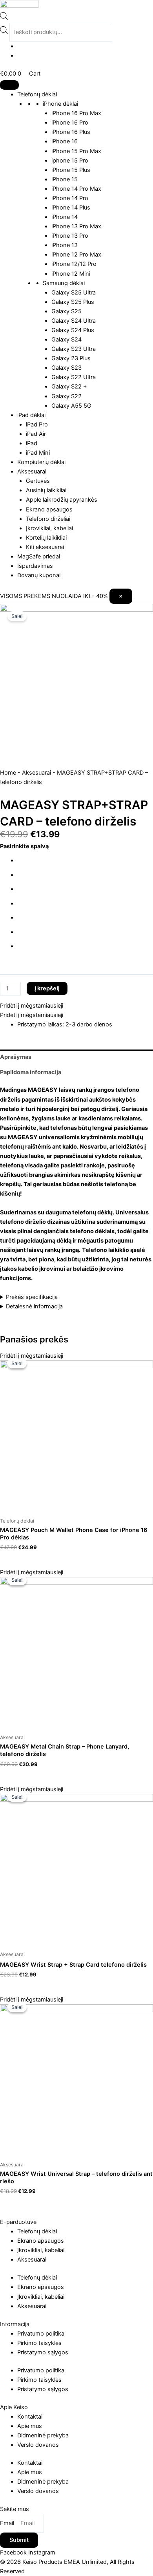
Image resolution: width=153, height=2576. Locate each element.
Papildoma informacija (31, 1072)
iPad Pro (37, 425)
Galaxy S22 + (69, 387)
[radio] (85, 861)
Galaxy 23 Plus (71, 358)
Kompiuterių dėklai (41, 462)
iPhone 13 (65, 245)
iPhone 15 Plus (71, 170)
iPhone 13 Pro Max (76, 226)
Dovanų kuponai (39, 575)
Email (8, 2523)
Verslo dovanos (38, 2445)
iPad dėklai (31, 415)
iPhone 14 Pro (70, 198)
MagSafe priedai (39, 556)
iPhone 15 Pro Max (76, 151)
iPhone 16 (65, 141)
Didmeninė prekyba (43, 2435)
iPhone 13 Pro (70, 236)
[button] (32, 1006)
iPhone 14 (65, 217)
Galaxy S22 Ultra (74, 377)
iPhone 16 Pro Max (76, 113)
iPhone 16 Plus (71, 132)
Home (8, 773)
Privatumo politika (41, 2334)
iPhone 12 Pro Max (76, 255)
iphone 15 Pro (70, 161)
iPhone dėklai (60, 104)
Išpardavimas (35, 566)
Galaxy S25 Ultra (74, 293)
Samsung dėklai (64, 283)
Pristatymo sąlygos (43, 2352)
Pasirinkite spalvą (24, 846)
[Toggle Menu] (9, 85)
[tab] (76, 1057)
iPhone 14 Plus (71, 208)
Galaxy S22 (66, 396)
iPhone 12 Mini (71, 274)
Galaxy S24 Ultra (74, 321)
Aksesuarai (32, 471)
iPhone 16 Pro (70, 123)
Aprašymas (16, 1057)
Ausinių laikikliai (46, 490)
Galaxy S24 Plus (73, 330)
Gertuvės (38, 481)
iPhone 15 (65, 179)
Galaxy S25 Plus (73, 302)
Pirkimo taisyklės (39, 2343)
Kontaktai (30, 2417)
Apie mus (30, 2426)
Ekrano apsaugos (49, 509)
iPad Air (36, 434)
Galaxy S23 (66, 368)
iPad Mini (38, 453)
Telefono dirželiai (48, 519)
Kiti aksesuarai (45, 547)
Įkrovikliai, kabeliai (49, 528)
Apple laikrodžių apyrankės (62, 500)
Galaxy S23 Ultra (74, 349)
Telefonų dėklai (37, 94)
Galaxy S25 (66, 311)
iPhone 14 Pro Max (76, 189)
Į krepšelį (47, 988)
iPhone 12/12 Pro (74, 264)
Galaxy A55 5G (71, 406)
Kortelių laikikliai (46, 538)
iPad (32, 443)
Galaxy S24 (66, 340)
